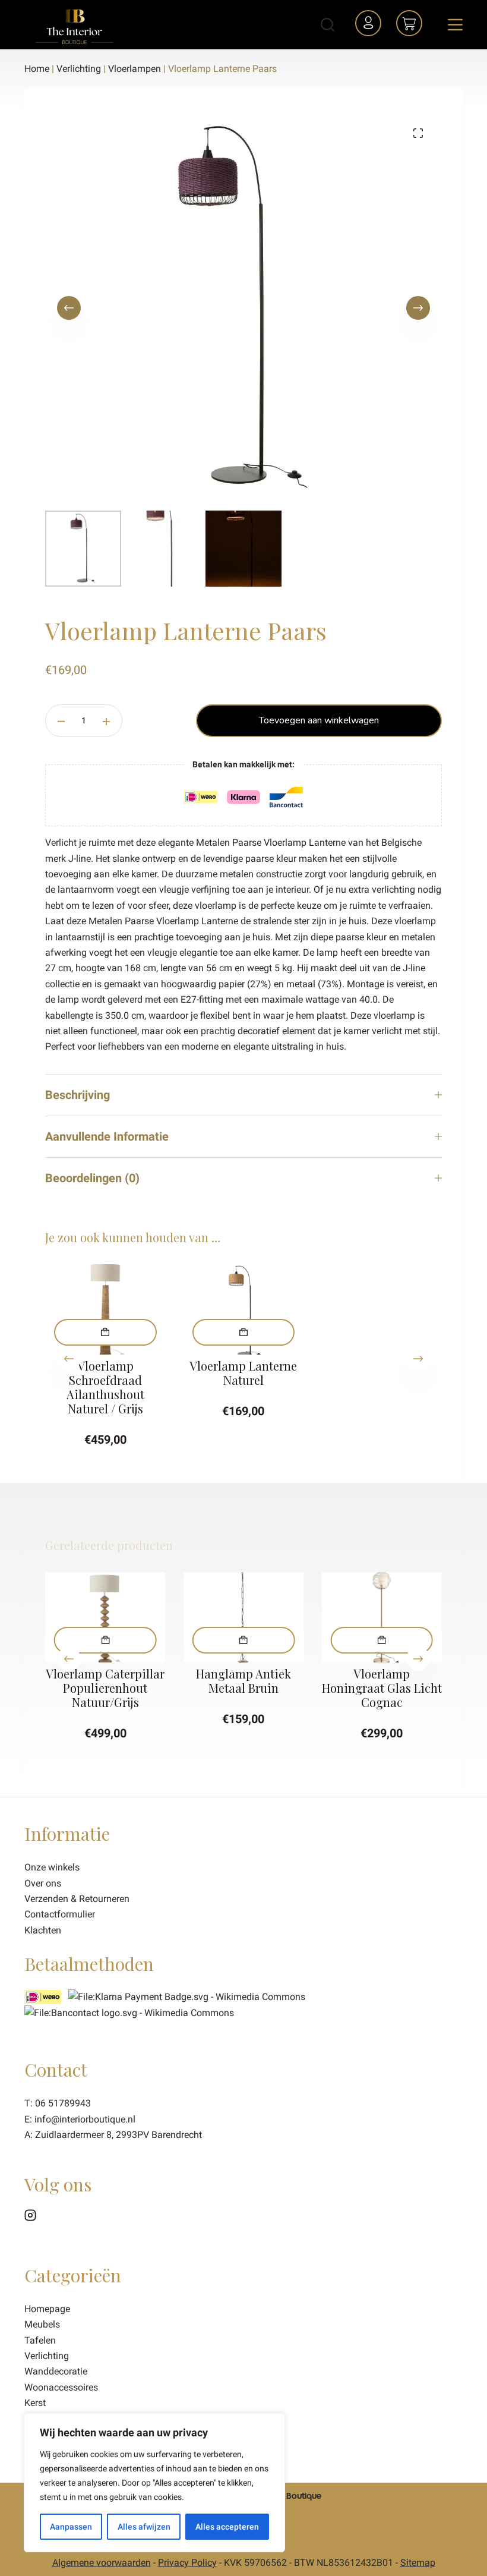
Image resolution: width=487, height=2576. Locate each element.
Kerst (35, 2403)
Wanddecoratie (56, 2371)
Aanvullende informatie (107, 1136)
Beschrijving (78, 1095)
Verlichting (79, 69)
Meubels (42, 2324)
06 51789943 (63, 2103)
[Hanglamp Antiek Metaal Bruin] (244, 1617)
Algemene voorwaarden (102, 2563)
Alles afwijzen (144, 2527)
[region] (154, 2483)
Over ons (43, 1883)
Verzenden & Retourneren (77, 1899)
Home (37, 69)
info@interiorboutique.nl (85, 2119)
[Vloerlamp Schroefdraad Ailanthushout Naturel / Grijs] (105, 1309)
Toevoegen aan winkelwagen (319, 720)
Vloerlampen (135, 69)
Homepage (47, 2309)
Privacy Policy (187, 2563)
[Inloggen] (370, 25)
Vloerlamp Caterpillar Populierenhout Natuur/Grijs (105, 1688)
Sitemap (418, 2563)
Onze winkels (52, 1867)
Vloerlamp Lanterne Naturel (243, 1373)
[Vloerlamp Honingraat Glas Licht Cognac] (382, 1617)
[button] (105, 1332)
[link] (129, 2012)
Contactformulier (60, 1914)
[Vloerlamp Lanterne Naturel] (244, 1309)
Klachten (43, 1930)
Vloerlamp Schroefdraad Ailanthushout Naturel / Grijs (105, 1387)
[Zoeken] (328, 25)
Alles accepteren (227, 2527)
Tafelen (40, 2340)
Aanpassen (71, 2527)
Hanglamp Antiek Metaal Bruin (243, 1681)
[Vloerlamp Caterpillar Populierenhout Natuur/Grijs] (105, 1617)
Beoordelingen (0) (92, 1178)
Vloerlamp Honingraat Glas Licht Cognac (382, 1688)
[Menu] (455, 25)
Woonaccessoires (61, 2387)
